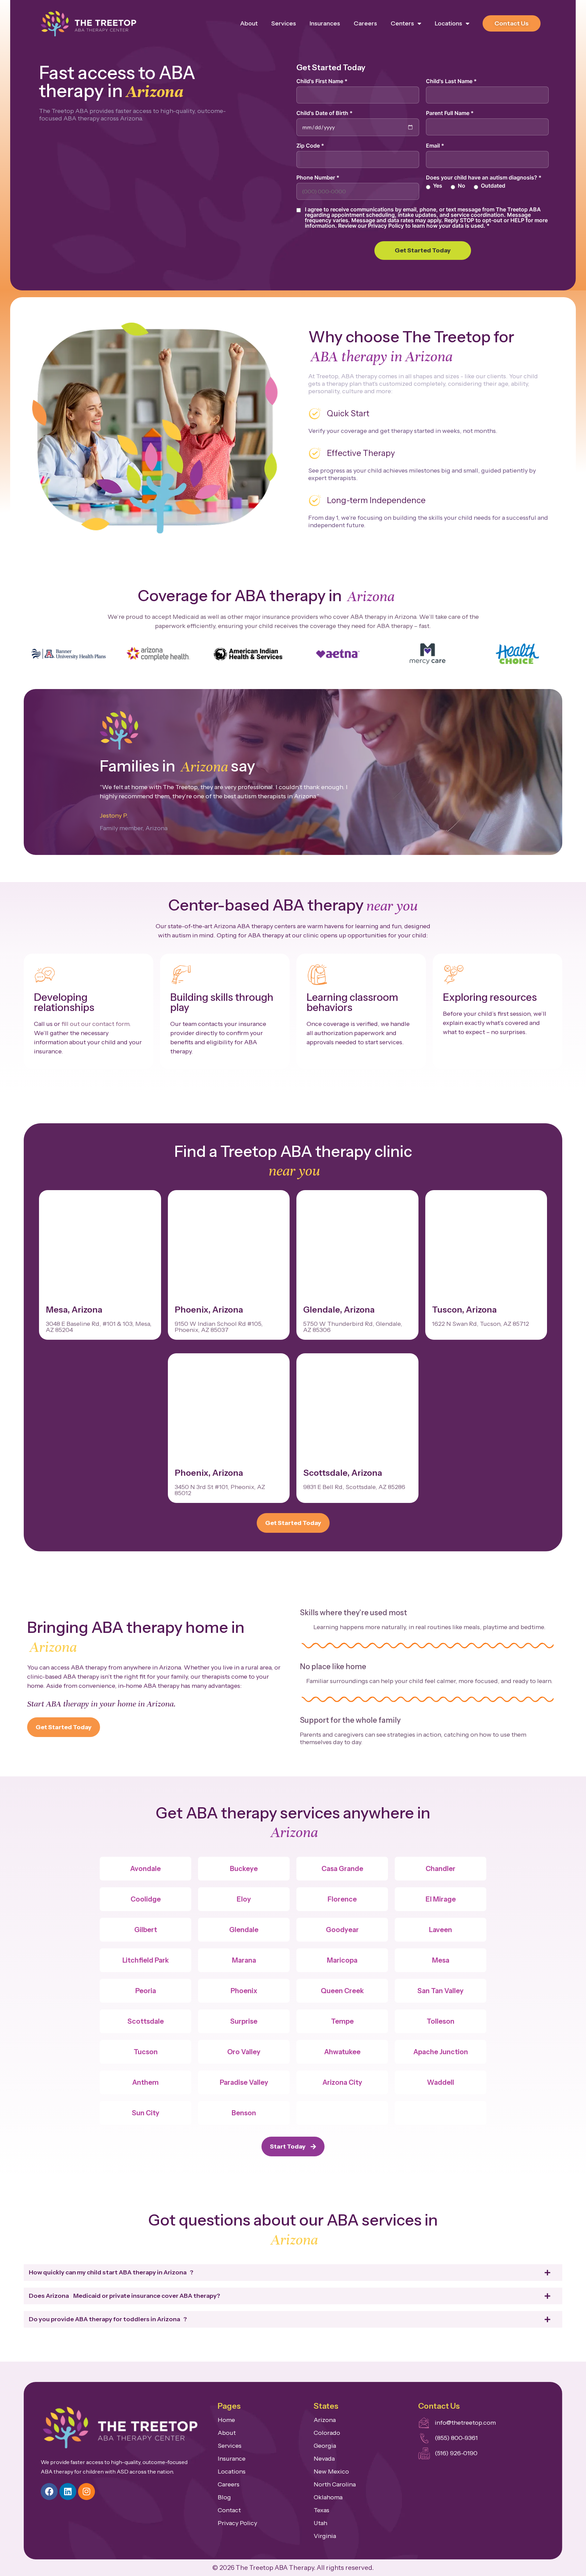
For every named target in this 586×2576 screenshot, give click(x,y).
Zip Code (310, 146)
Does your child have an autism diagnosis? (484, 177)
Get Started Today (423, 250)
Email (435, 146)
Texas (321, 2510)
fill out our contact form (95, 1024)
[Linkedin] (68, 2492)
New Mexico (331, 2472)
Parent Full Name (450, 113)
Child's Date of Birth (325, 113)
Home (226, 2420)
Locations (448, 23)
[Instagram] (86, 2492)
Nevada (324, 2459)
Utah (320, 2523)
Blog (224, 2497)
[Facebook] (49, 2492)
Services (284, 23)
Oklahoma (328, 2497)
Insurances (325, 23)
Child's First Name (322, 81)
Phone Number (318, 177)
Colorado (327, 2433)
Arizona (325, 2420)
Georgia (325, 2446)
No (462, 186)
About (249, 23)
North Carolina (335, 2484)
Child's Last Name (451, 81)
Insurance (232, 2459)
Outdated (493, 186)
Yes (438, 186)
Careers (365, 23)
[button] (31, 655)
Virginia (325, 2536)
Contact (229, 2510)
